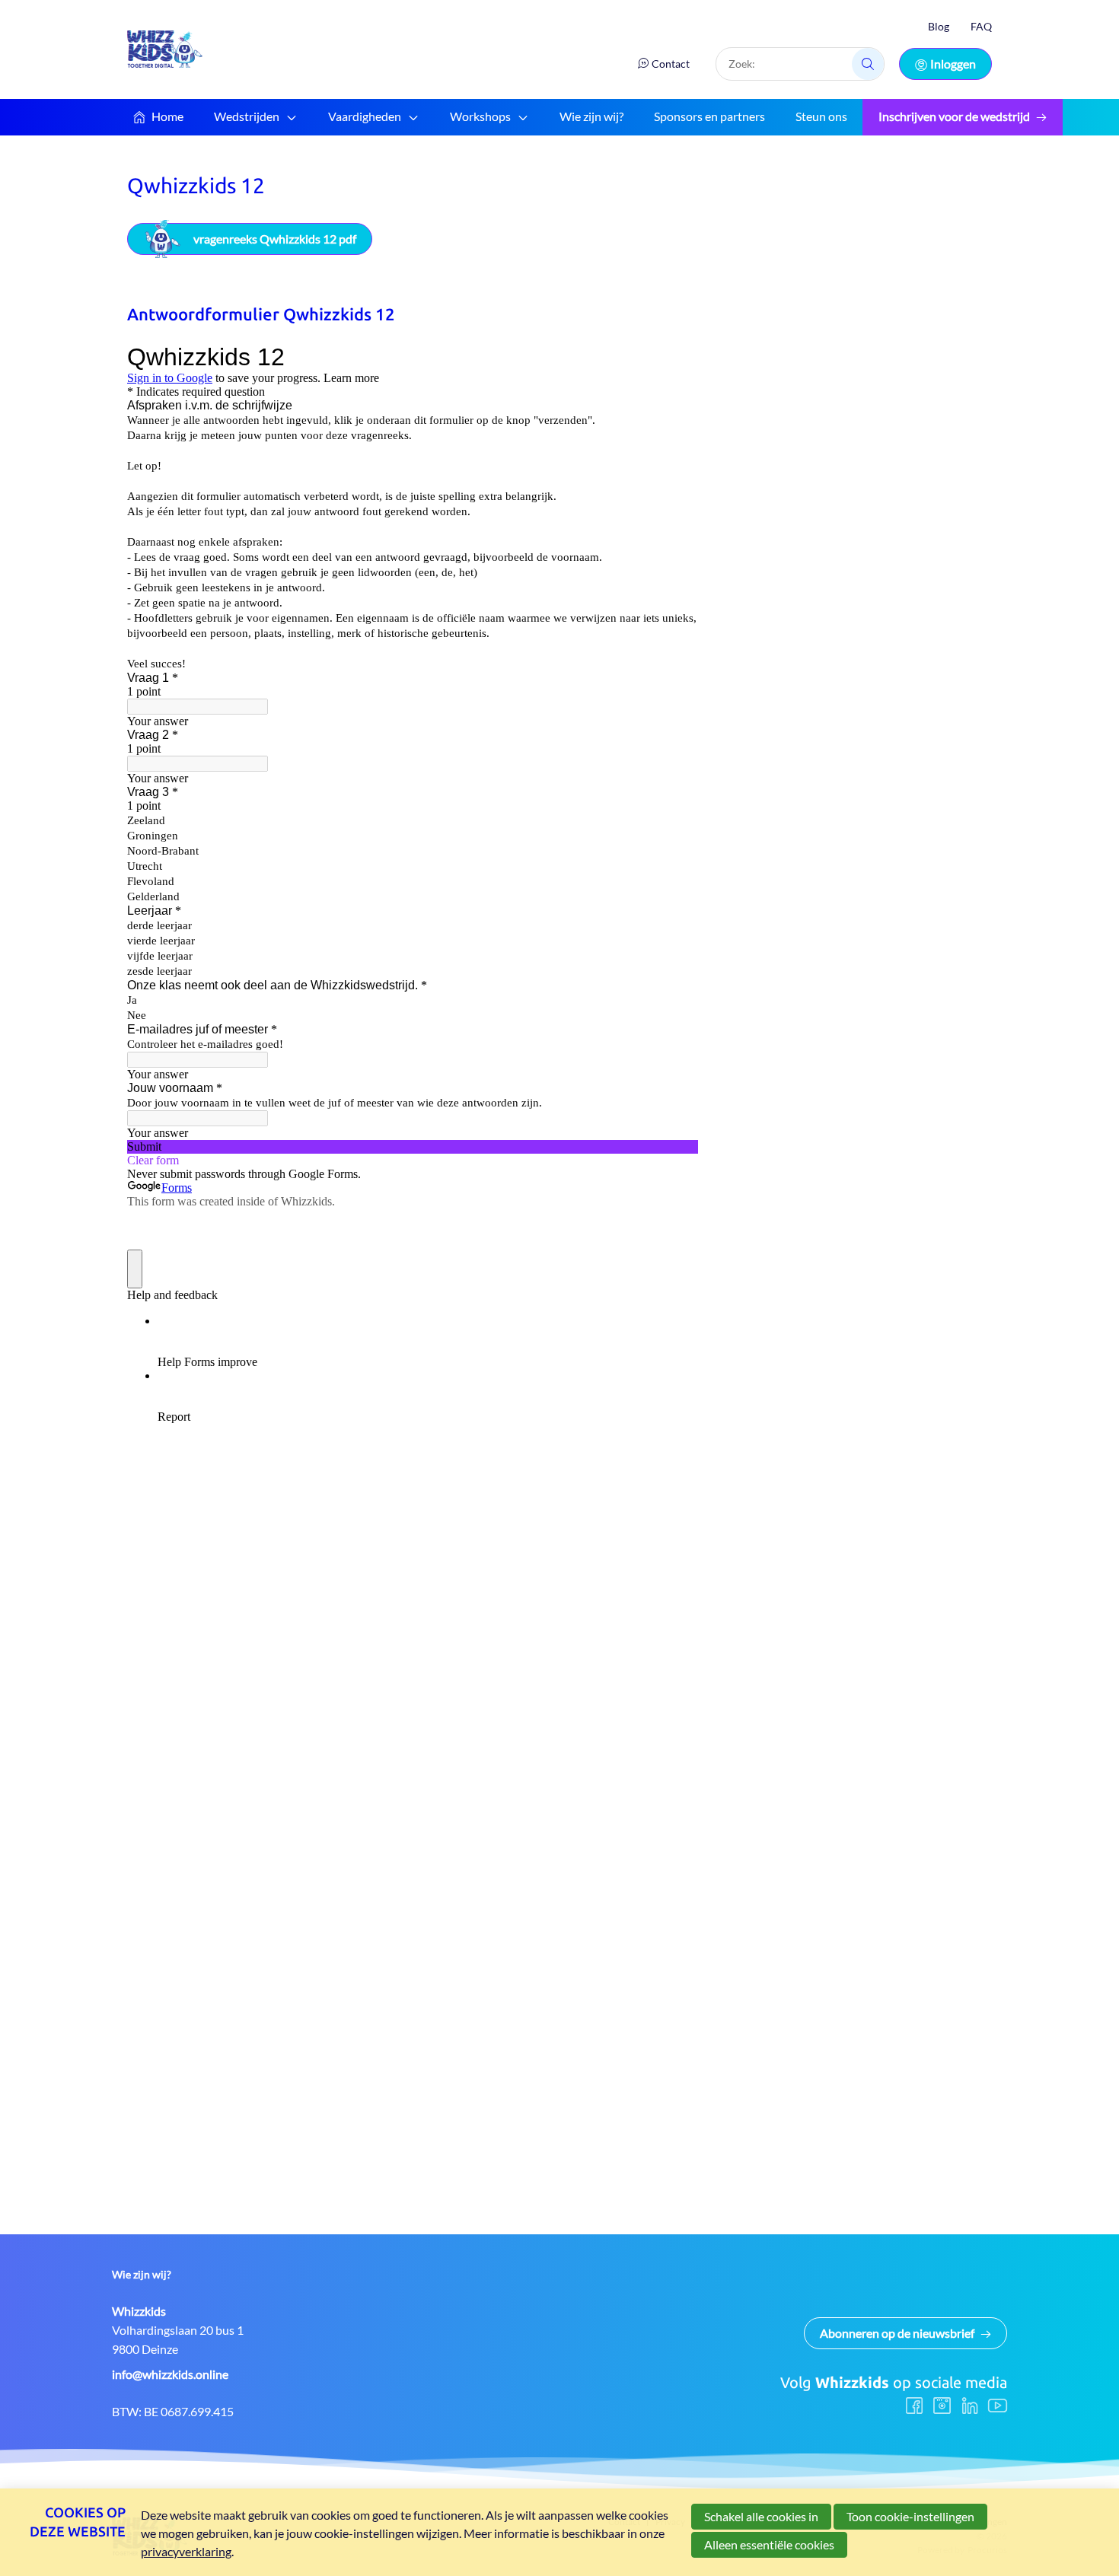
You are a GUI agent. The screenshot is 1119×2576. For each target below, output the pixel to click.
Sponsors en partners (709, 116)
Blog (939, 26)
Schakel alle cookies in (761, 2516)
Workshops (480, 116)
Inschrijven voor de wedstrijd (954, 116)
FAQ (981, 26)
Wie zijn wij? (591, 116)
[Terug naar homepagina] (165, 49)
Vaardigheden (365, 116)
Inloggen (953, 64)
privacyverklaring (186, 2551)
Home (167, 116)
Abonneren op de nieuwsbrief (897, 2333)
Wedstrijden (247, 116)
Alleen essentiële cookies (769, 2544)
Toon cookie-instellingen (910, 2516)
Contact (671, 64)
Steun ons (821, 116)
